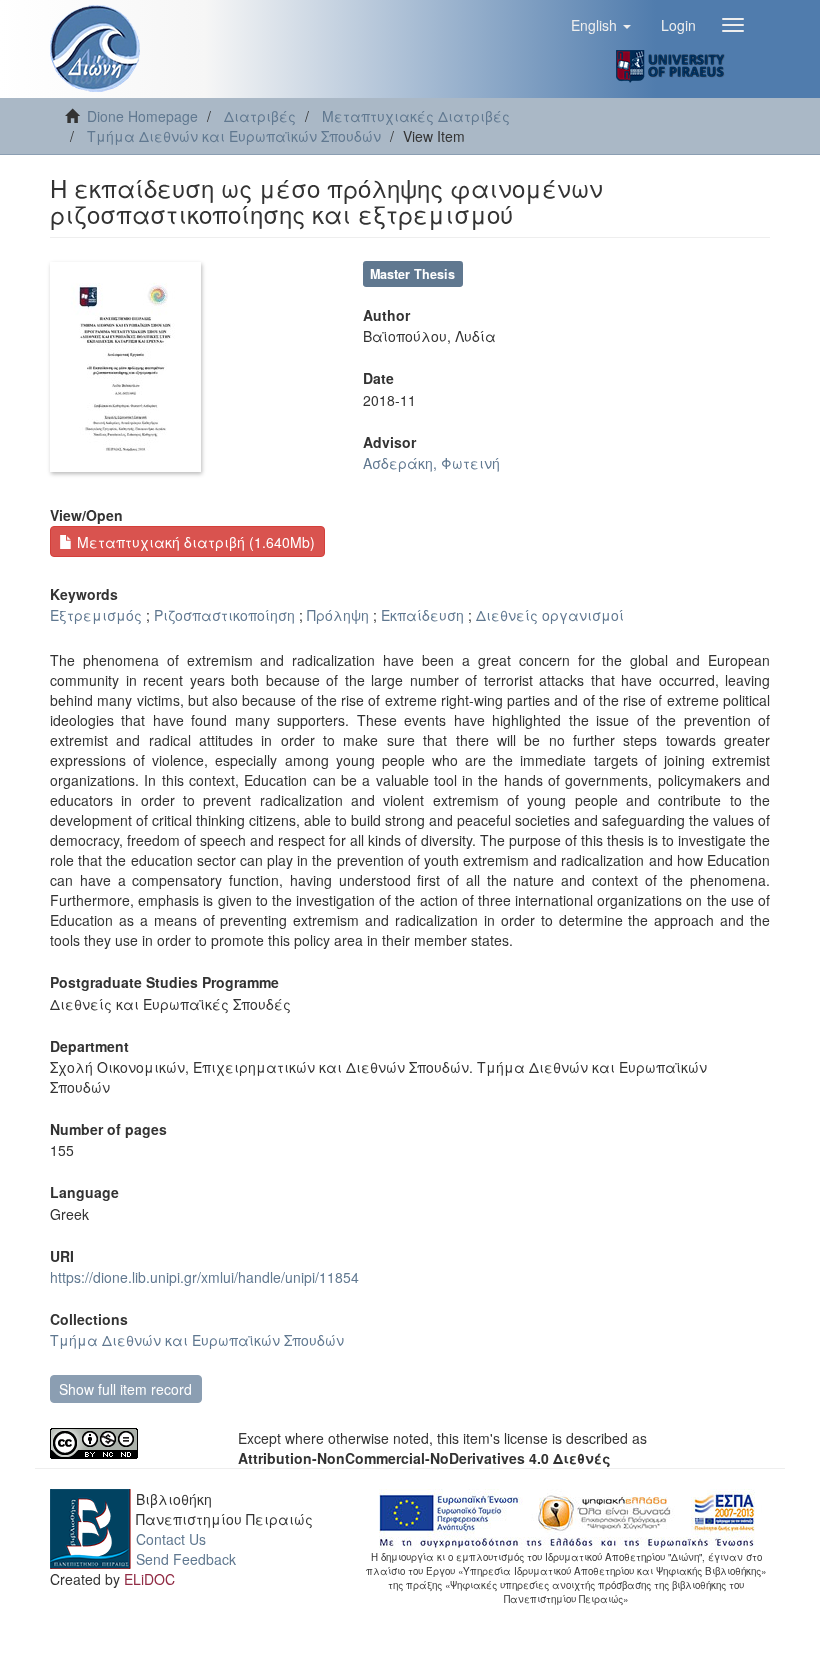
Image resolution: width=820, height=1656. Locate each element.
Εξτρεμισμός (96, 615)
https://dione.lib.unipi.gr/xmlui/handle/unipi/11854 (204, 1277)
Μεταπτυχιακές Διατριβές (416, 116)
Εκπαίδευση (422, 615)
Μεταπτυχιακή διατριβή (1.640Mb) (194, 542)
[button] (601, 25)
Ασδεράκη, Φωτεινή (431, 463)
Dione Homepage (142, 116)
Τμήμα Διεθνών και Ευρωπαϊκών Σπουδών (234, 136)
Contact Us (171, 1539)
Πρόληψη (338, 615)
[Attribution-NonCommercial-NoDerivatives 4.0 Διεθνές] (129, 1443)
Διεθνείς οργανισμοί (550, 615)
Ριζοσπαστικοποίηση (224, 615)
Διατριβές (260, 116)
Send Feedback (186, 1559)
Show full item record (125, 1389)
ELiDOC (149, 1579)
